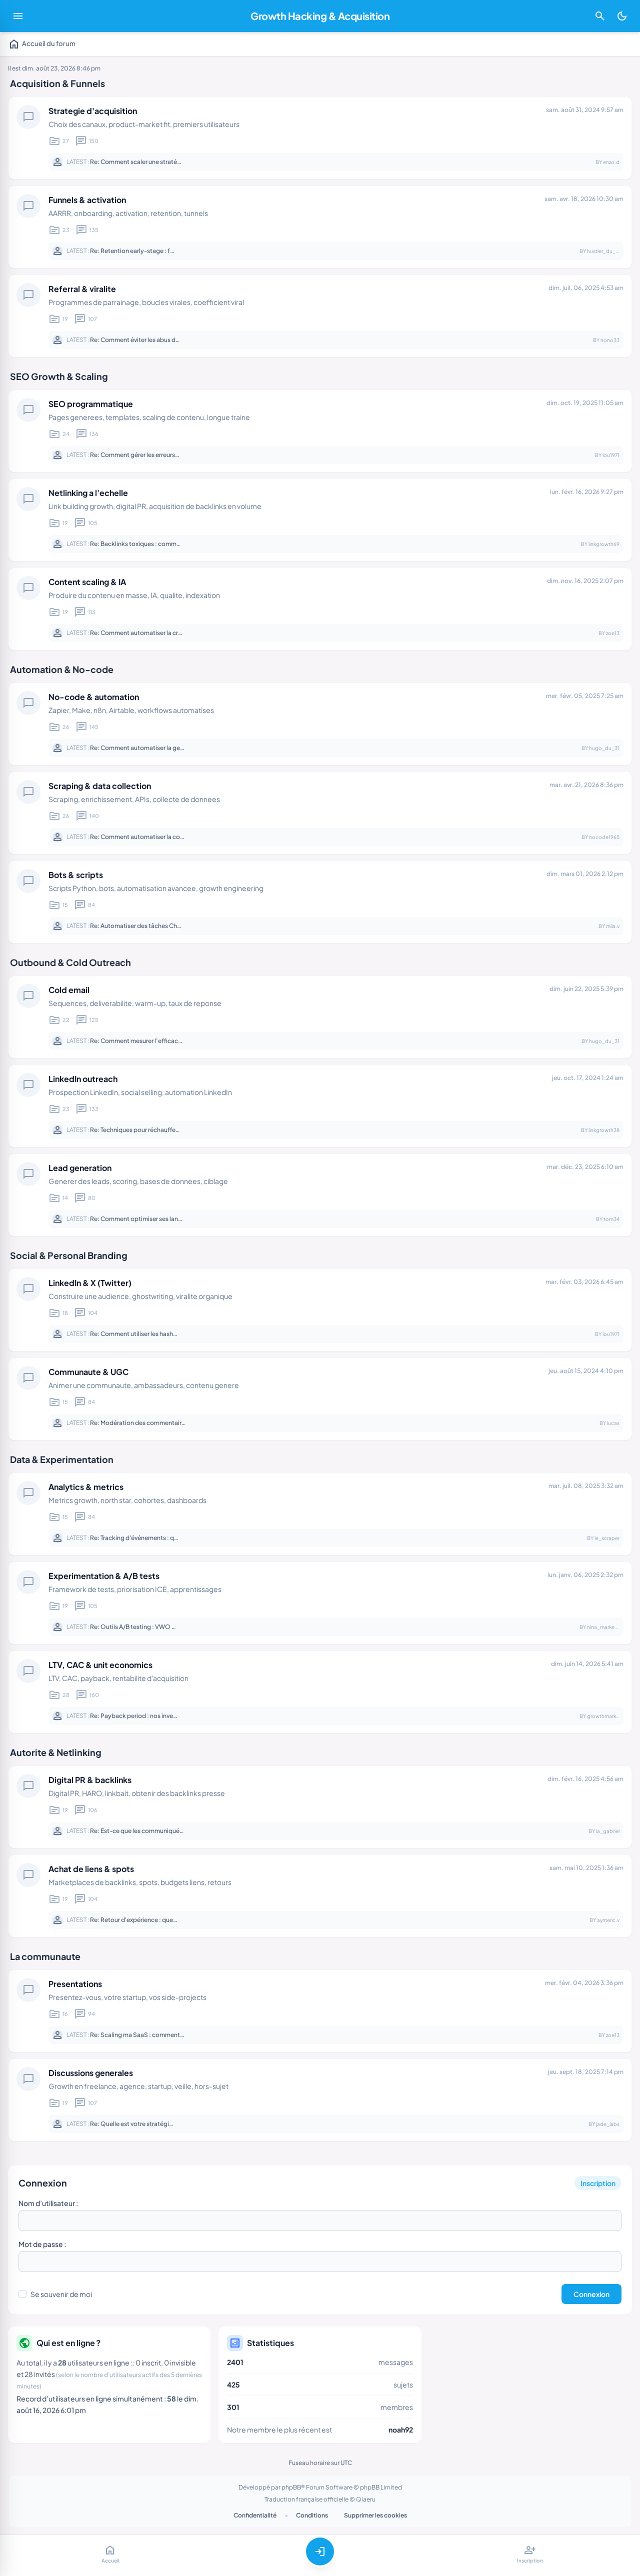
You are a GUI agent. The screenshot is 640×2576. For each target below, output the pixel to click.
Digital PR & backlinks (90, 1780)
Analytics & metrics (86, 1487)
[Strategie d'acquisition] (320, 138)
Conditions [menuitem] (312, 2515)
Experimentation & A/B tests (104, 1576)
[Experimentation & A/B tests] (320, 1603)
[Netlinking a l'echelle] (320, 520)
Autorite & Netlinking (56, 1752)
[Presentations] (320, 2011)
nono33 (610, 340)
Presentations (75, 1984)
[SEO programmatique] (320, 431)
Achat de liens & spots (91, 1869)
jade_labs (608, 2124)
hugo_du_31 (604, 748)
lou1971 (611, 455)
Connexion (43, 2183)
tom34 (611, 1219)
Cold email (69, 990)
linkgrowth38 (604, 1130)
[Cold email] (320, 1017)
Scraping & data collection (100, 786)
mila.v (613, 926)
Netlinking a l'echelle (88, 493)
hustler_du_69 (604, 251)
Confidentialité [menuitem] (255, 2515)
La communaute (45, 1956)
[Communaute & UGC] (320, 1399)
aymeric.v (608, 1920)
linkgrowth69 (604, 544)
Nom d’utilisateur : (48, 2203)
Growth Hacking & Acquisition (320, 16)
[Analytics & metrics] (320, 1514)
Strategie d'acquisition (93, 111)
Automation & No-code (62, 669)
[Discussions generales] (320, 2100)
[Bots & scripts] (320, 902)
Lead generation (80, 1168)
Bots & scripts (76, 875)
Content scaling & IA (87, 582)
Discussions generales (91, 2073)
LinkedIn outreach (83, 1079)
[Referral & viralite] (320, 316)
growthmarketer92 (609, 1716)
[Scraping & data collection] (320, 813)
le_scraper (607, 1538)
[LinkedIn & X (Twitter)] (320, 1310)
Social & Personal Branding (69, 1255)
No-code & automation (94, 697)
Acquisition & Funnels (57, 83)
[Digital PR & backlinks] (320, 1807)
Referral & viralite (82, 289)
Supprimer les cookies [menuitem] (375, 2515)
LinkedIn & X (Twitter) (90, 1283)
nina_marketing (605, 1627)
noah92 (401, 2429)
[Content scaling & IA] (320, 609)
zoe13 (613, 633)
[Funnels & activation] (320, 227)
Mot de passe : (42, 2244)
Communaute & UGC (88, 1372)
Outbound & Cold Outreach (70, 962)
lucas (613, 1423)
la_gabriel (608, 1831)
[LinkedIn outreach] (320, 1106)
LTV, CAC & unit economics (100, 1665)
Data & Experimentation (62, 1459)
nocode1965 (604, 837)
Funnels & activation (87, 200)
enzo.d (611, 162)
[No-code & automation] (320, 724)
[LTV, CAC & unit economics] (320, 1692)
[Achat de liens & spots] (320, 1896)
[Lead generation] (320, 1195)
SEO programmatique (91, 404)
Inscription (598, 2183)
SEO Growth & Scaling (59, 376)
